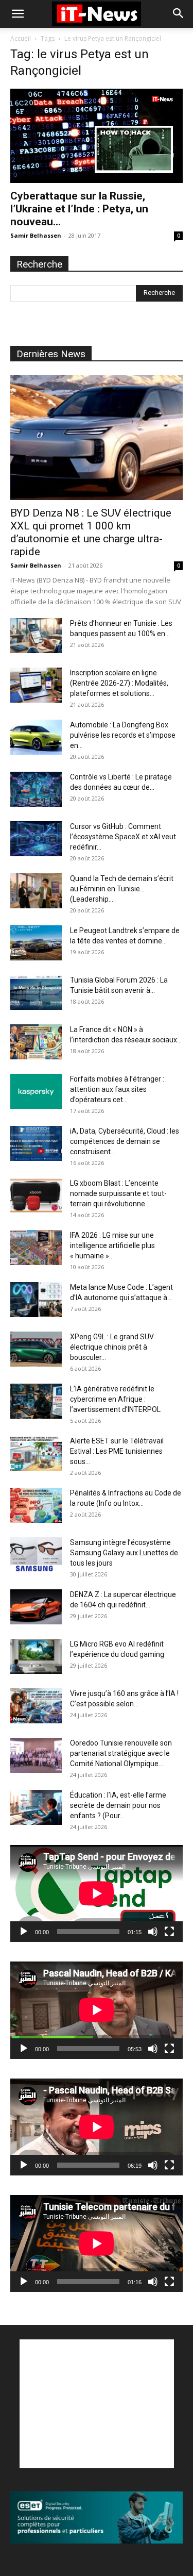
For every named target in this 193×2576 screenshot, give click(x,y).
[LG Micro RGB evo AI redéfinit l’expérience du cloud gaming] (36, 1657)
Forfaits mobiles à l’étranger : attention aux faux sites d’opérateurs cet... (117, 1089)
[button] (17, 14)
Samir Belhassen (36, 235)
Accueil (21, 38)
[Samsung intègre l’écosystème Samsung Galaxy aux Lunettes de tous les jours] (36, 1555)
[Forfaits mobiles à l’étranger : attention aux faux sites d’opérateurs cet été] (36, 1092)
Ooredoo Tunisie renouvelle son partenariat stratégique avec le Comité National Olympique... (121, 1753)
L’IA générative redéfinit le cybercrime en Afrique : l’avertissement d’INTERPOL (115, 1399)
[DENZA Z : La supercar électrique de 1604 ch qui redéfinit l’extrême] (36, 1607)
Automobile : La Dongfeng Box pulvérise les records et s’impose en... (123, 735)
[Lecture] (24, 1932)
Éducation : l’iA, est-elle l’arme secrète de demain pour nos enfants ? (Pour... (118, 1805)
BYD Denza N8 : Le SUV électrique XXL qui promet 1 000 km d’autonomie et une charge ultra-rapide (91, 532)
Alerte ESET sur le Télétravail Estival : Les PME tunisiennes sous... (117, 1451)
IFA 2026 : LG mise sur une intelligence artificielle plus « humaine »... (112, 1245)
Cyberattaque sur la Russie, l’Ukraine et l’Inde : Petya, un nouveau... (79, 209)
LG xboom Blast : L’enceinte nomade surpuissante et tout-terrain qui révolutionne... (118, 1193)
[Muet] (153, 1932)
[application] (97, 1893)
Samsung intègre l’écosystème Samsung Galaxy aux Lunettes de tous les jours (124, 1553)
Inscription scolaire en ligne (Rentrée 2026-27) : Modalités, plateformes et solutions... (119, 683)
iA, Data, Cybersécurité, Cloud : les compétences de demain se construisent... (125, 1141)
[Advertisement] (97, 2404)
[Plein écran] (169, 1932)
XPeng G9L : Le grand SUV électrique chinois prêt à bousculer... (112, 1347)
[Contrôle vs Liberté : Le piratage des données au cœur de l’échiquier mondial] (36, 790)
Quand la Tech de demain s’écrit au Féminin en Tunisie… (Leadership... (122, 889)
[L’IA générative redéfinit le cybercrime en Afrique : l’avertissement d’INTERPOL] (36, 1401)
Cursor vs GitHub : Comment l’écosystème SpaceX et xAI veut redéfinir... (123, 837)
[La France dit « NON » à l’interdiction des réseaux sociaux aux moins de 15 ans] (36, 1042)
